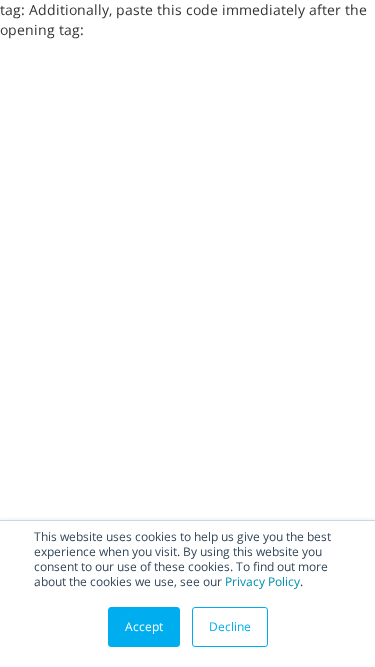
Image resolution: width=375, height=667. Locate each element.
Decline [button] (230, 626)
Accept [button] (144, 626)
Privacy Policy (262, 581)
